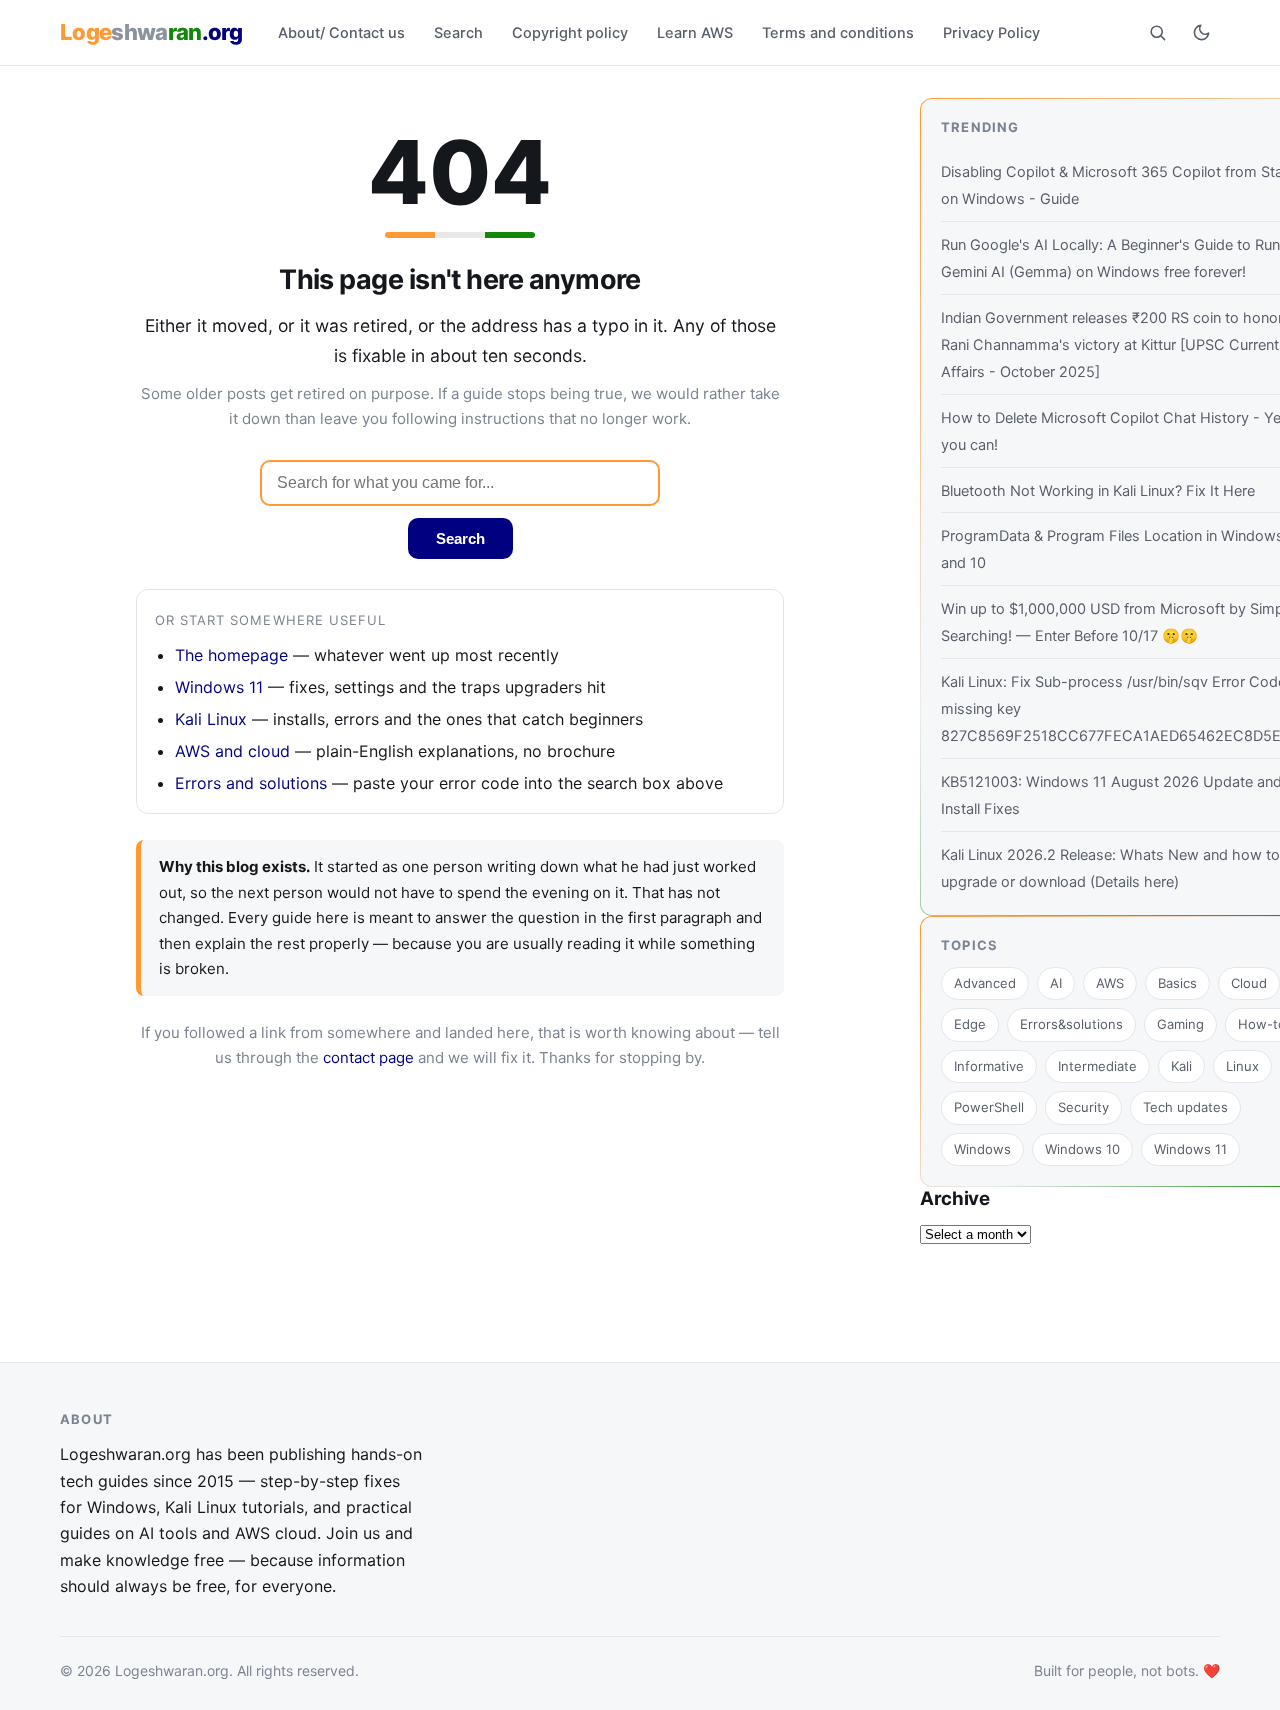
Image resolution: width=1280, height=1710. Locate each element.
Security (1083, 1107)
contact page (368, 1057)
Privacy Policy (991, 33)
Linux (1242, 1066)
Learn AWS (695, 33)
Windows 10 (1082, 1149)
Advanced (985, 983)
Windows (982, 1149)
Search (458, 33)
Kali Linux (211, 719)
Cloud (1249, 983)
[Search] (1157, 32)
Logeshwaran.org (172, 1670)
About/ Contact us (341, 33)
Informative (989, 1066)
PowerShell (989, 1107)
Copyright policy (570, 33)
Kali (1181, 1066)
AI (1056, 983)
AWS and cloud (232, 751)
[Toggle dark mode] (1201, 32)
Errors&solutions (1071, 1024)
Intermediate (1097, 1066)
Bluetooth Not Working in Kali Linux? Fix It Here (1098, 491)
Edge (970, 1024)
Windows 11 (219, 687)
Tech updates (1185, 1107)
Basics (1177, 983)
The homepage (231, 655)
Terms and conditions (838, 33)
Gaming (1180, 1024)
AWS (1110, 983)
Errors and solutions (251, 783)
